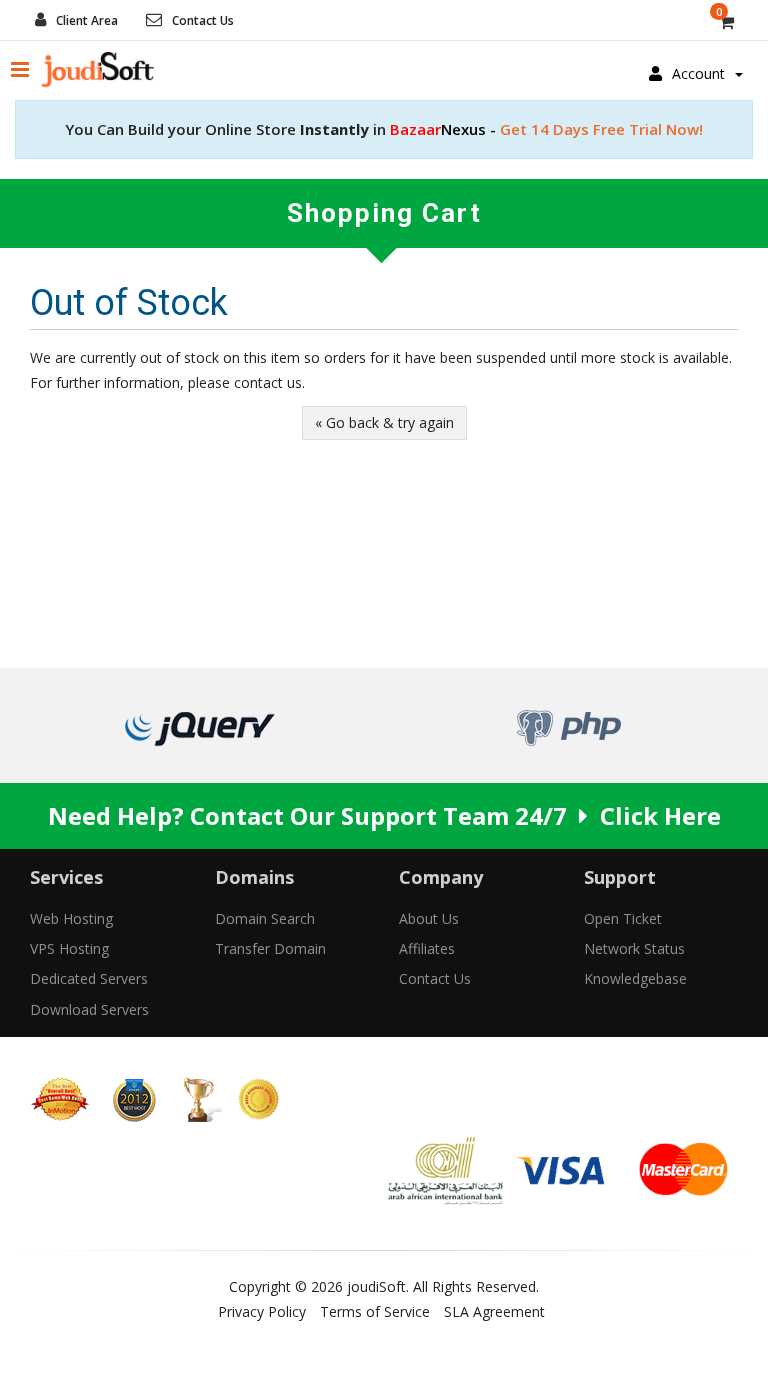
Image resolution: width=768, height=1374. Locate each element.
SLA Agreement (494, 1311)
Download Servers (89, 1009)
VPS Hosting (69, 948)
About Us (429, 918)
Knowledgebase (635, 978)
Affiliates (427, 948)
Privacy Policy (262, 1311)
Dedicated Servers (89, 978)
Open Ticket (623, 918)
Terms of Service (375, 1311)
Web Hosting (71, 918)
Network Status (634, 948)
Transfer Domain (270, 948)
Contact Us (203, 20)
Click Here (660, 815)
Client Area (87, 20)
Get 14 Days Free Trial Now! (546, 129)
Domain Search (265, 918)
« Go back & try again (384, 422)
